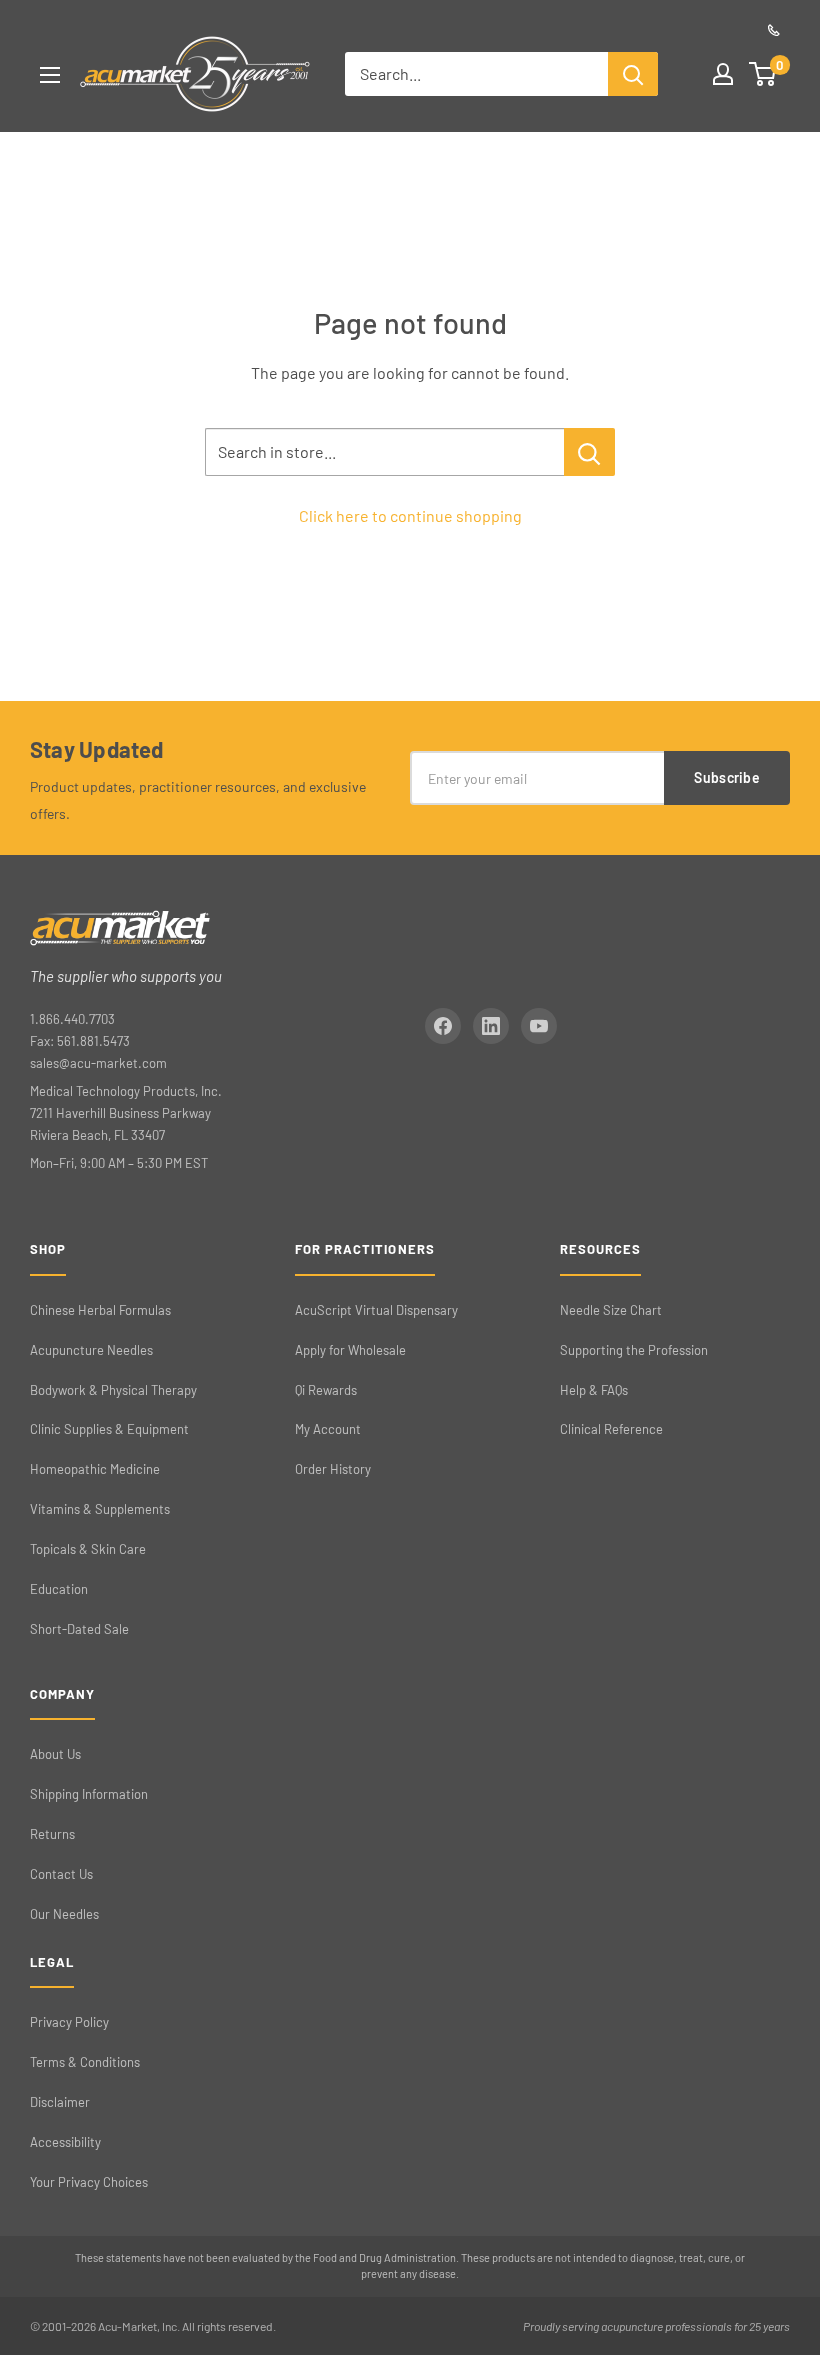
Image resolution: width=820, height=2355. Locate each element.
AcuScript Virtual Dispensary (376, 1310)
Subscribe (727, 777)
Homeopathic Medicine (95, 1469)
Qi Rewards (326, 1390)
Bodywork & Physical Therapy (113, 1390)
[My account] (723, 74)
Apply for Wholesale (350, 1350)
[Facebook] (443, 1026)
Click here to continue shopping (410, 515)
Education (59, 1589)
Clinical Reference (611, 1429)
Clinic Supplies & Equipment (109, 1429)
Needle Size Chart (611, 1310)
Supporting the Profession (634, 1350)
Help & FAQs (594, 1390)
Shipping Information (89, 1794)
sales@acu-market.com (98, 1063)
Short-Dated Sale (79, 1629)
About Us (55, 1754)
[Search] (633, 74)
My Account (328, 1429)
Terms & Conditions (85, 2062)
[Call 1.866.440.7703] (774, 30)
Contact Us (61, 1874)
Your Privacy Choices (89, 2182)
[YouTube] (539, 1026)
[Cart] (763, 74)
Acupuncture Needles (91, 1350)
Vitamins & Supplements (100, 1509)
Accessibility (65, 2142)
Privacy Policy (69, 2022)
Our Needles (64, 1914)
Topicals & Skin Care (88, 1549)
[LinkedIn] (491, 1026)
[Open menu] (50, 75)
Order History (333, 1469)
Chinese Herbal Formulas (100, 1310)
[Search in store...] (589, 452)
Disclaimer (60, 2102)
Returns (52, 1834)
